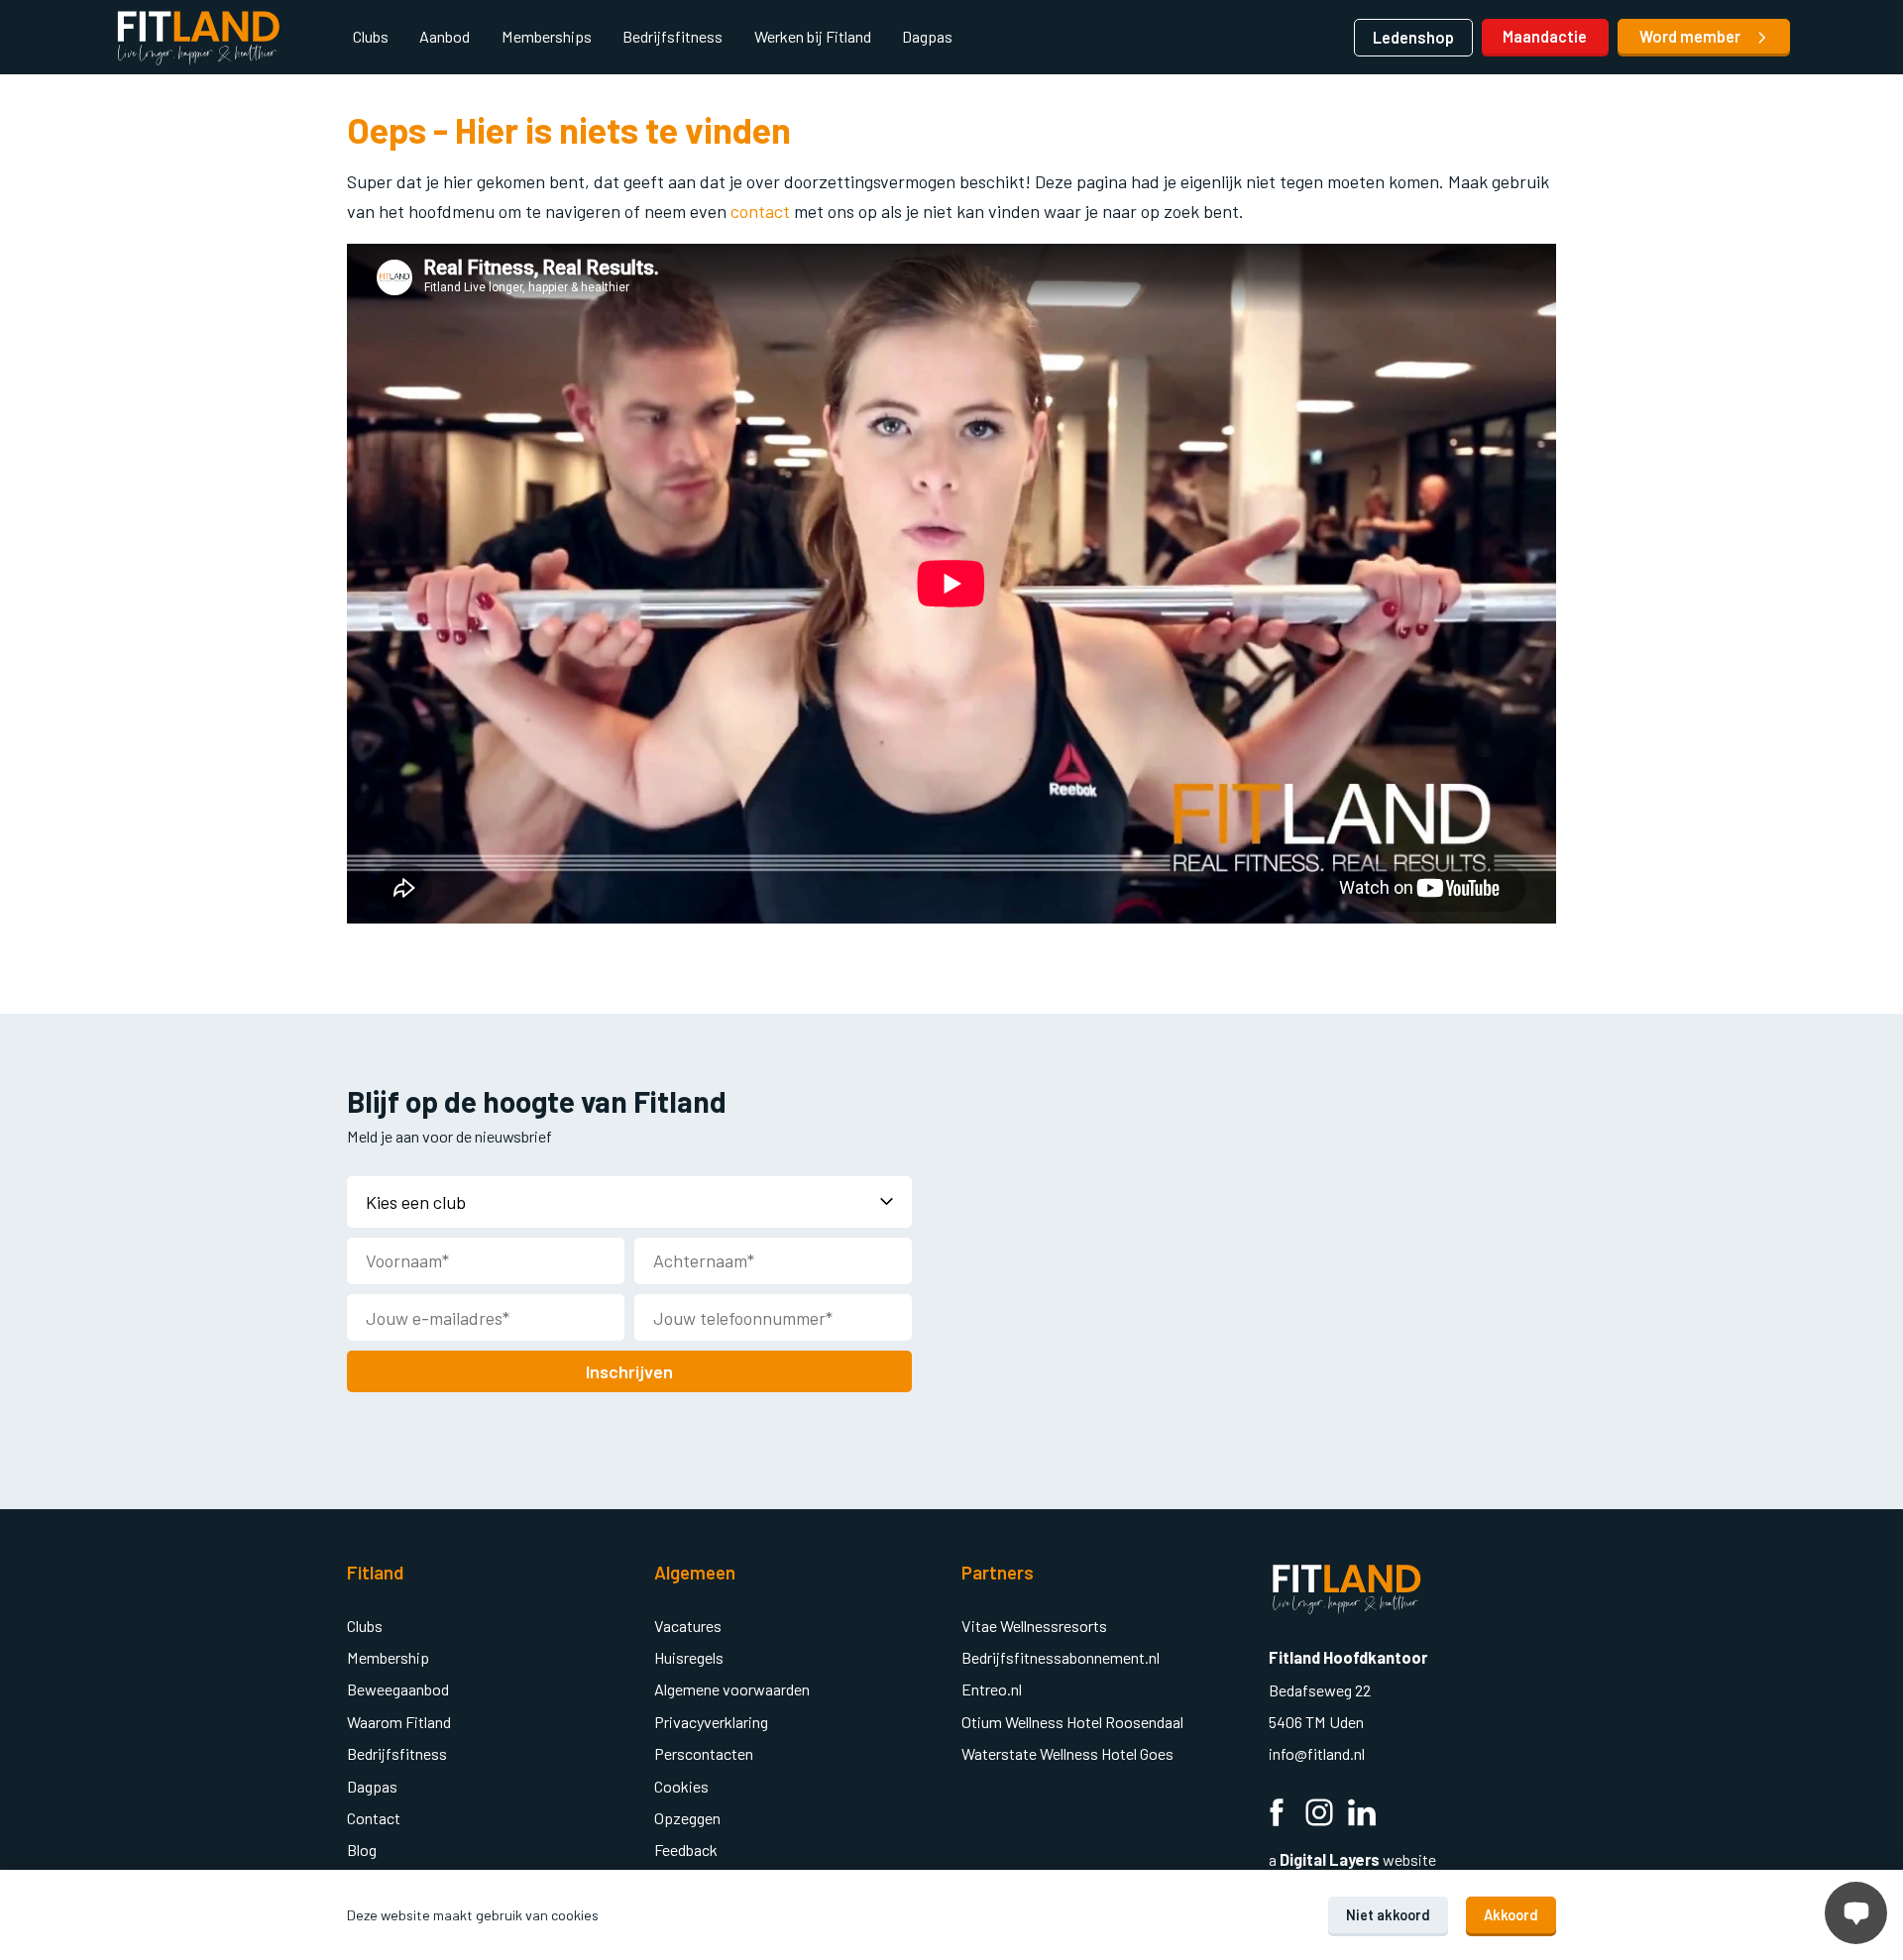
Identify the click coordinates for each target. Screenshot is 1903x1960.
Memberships (547, 36)
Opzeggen (687, 1818)
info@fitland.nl (1318, 1753)
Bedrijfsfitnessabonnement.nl (1061, 1657)
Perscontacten (704, 1753)
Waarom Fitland (399, 1722)
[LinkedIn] (1362, 1815)
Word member (1691, 36)
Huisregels (689, 1657)
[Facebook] (1277, 1815)
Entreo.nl (992, 1689)
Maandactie (1545, 36)
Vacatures (688, 1626)
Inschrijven (629, 1371)
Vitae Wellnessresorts (1034, 1626)
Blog (362, 1850)
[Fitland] (198, 38)
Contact (374, 1818)
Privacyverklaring (711, 1722)
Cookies (681, 1786)
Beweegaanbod (398, 1689)
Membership (388, 1657)
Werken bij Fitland (813, 36)
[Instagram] (1319, 1815)
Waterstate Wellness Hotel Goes (1067, 1753)
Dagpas (927, 36)
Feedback (686, 1850)
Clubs (371, 36)
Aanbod (445, 36)
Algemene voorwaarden (732, 1689)
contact (762, 211)
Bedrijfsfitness (672, 36)
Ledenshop (1413, 37)
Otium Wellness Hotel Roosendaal (1072, 1722)
